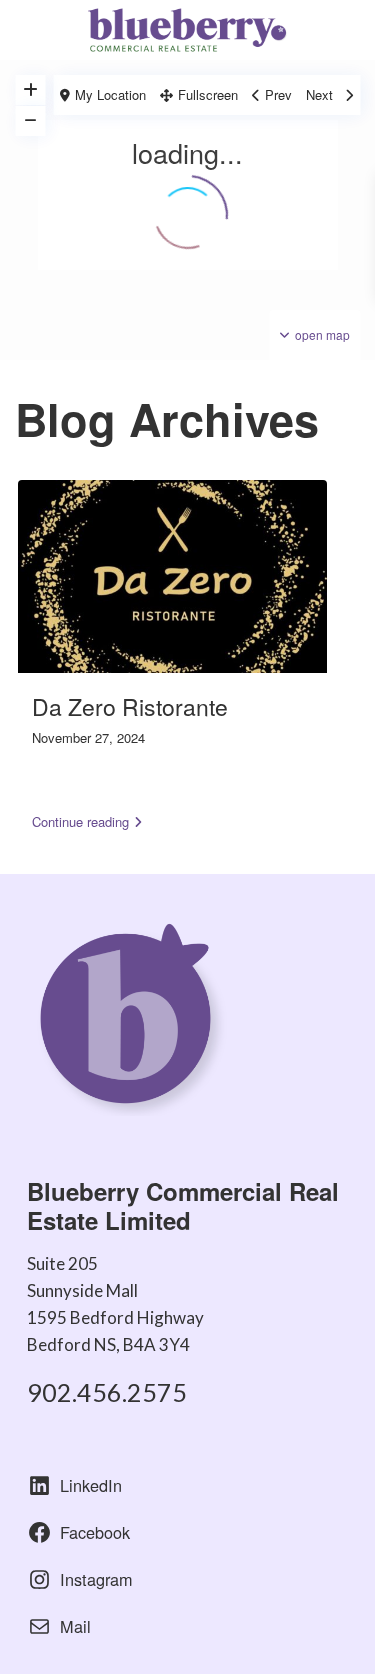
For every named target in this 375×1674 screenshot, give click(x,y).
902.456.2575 (107, 1392)
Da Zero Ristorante (130, 706)
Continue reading (80, 821)
